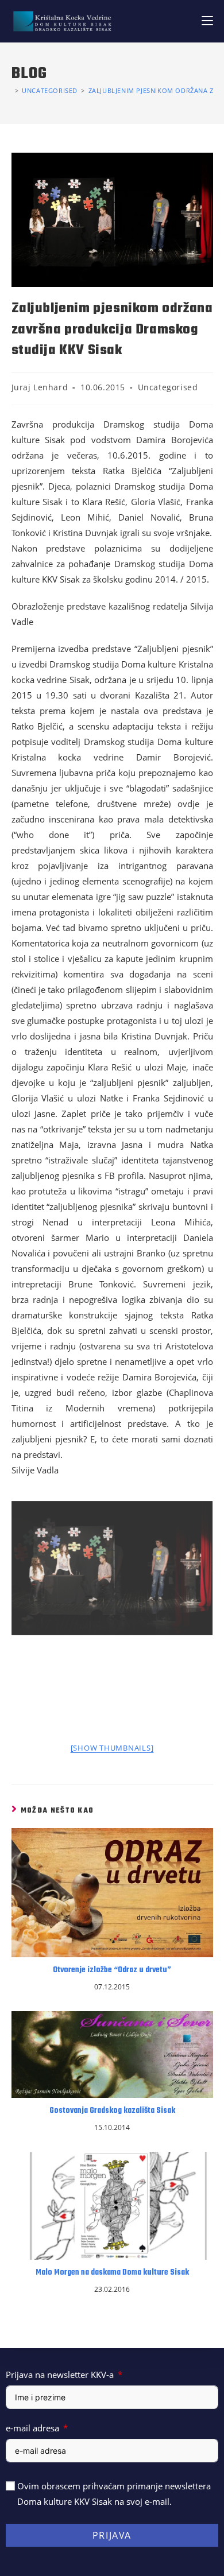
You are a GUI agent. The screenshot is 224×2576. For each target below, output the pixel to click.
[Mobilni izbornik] (207, 21)
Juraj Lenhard (40, 387)
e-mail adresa (32, 2428)
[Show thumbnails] (112, 1748)
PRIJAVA (112, 2535)
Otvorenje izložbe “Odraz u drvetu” (112, 1970)
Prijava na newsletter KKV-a (60, 2375)
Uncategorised (168, 387)
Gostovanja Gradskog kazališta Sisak (112, 2111)
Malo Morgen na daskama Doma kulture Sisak (112, 2273)
